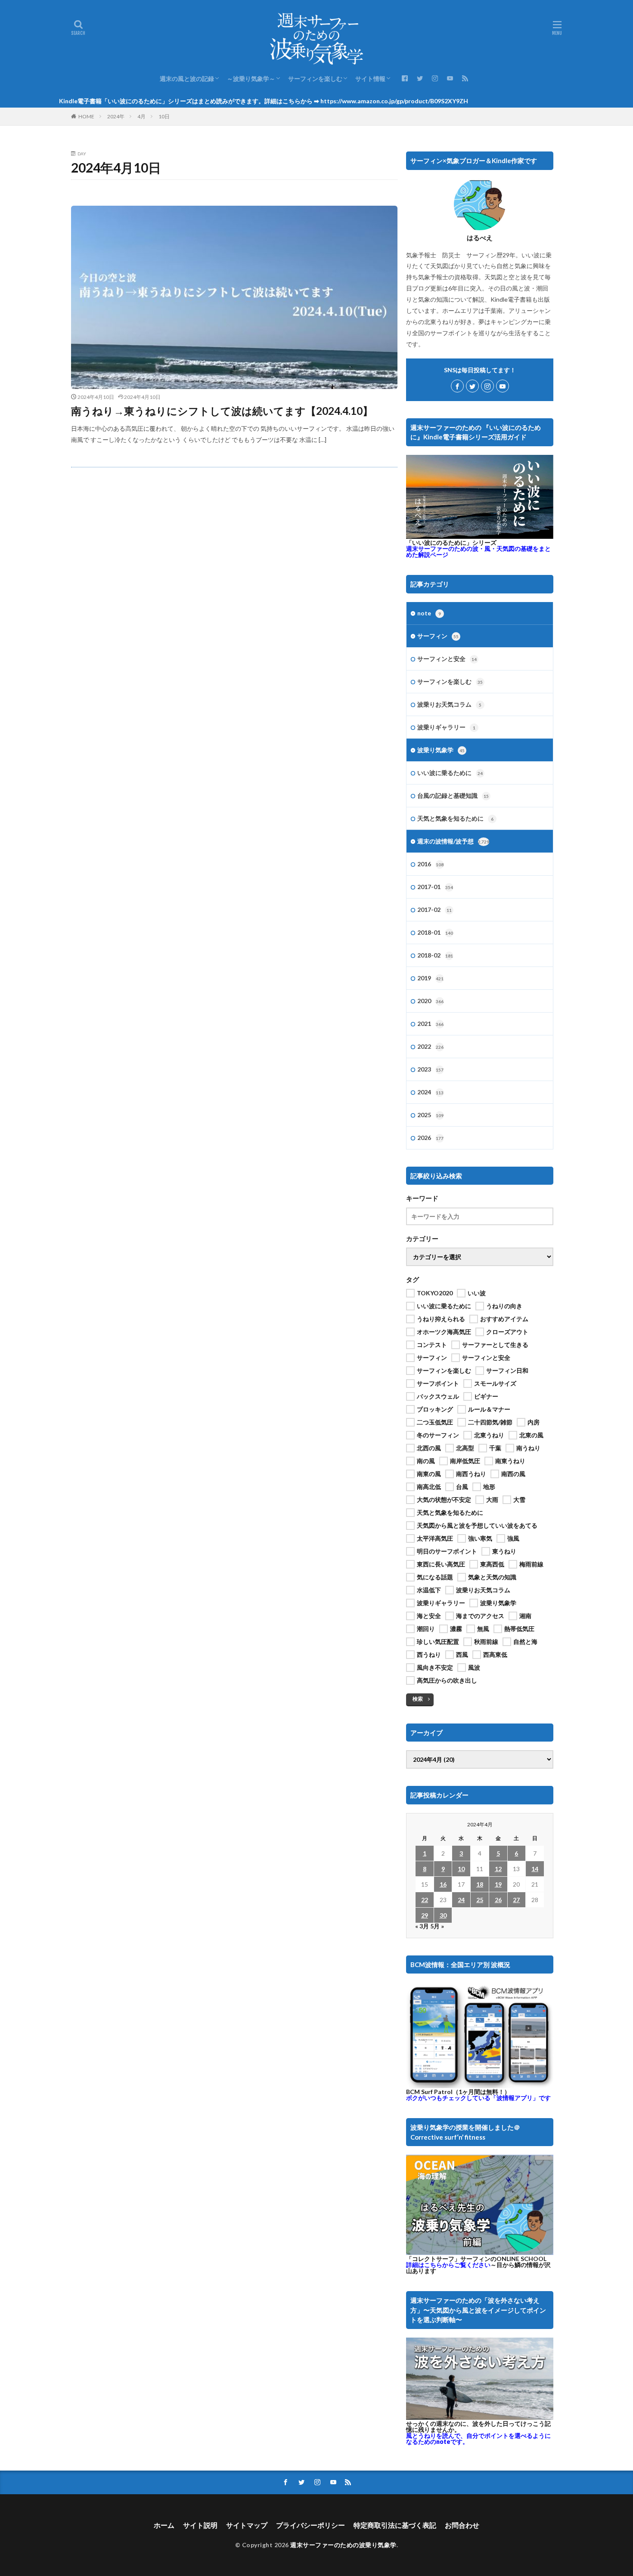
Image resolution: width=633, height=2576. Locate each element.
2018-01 (435, 932)
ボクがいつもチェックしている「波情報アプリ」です (478, 2098)
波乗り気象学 (441, 750)
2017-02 (434, 910)
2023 (430, 1069)
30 (443, 1915)
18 (480, 1884)
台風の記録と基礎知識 (453, 795)
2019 (430, 978)
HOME (86, 116)
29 (425, 1915)
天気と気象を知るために (455, 818)
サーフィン (438, 636)
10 (461, 1869)
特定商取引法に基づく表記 (395, 2525)
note (429, 613)
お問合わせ (462, 2525)
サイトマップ (247, 2525)
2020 (430, 1001)
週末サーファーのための (478, 551)
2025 (430, 1115)
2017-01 (435, 887)
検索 (418, 1699)
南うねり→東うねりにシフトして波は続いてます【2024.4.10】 (222, 411)
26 (498, 1900)
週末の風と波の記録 (187, 79)
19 (498, 1884)
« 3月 (422, 1926)
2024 (430, 1092)
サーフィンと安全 (447, 659)
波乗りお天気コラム (449, 704)
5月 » (437, 1926)
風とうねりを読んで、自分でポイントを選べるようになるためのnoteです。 (478, 2439)
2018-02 (435, 955)
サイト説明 (200, 2525)
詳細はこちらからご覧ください (448, 2265)
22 (425, 1900)
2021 (430, 1024)
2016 (430, 864)
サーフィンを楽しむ (315, 79)
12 (498, 1869)
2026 (430, 1138)
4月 (141, 116)
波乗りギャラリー (446, 727)
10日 (164, 116)
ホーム (164, 2525)
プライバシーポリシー (310, 2525)
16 (443, 1884)
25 (480, 1900)
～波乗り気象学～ (251, 79)
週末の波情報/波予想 (453, 841)
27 (516, 1900)
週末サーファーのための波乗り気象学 (343, 2545)
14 (535, 1869)
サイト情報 (370, 79)
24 (461, 1900)
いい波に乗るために (450, 773)
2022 (430, 1046)
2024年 (116, 116)
